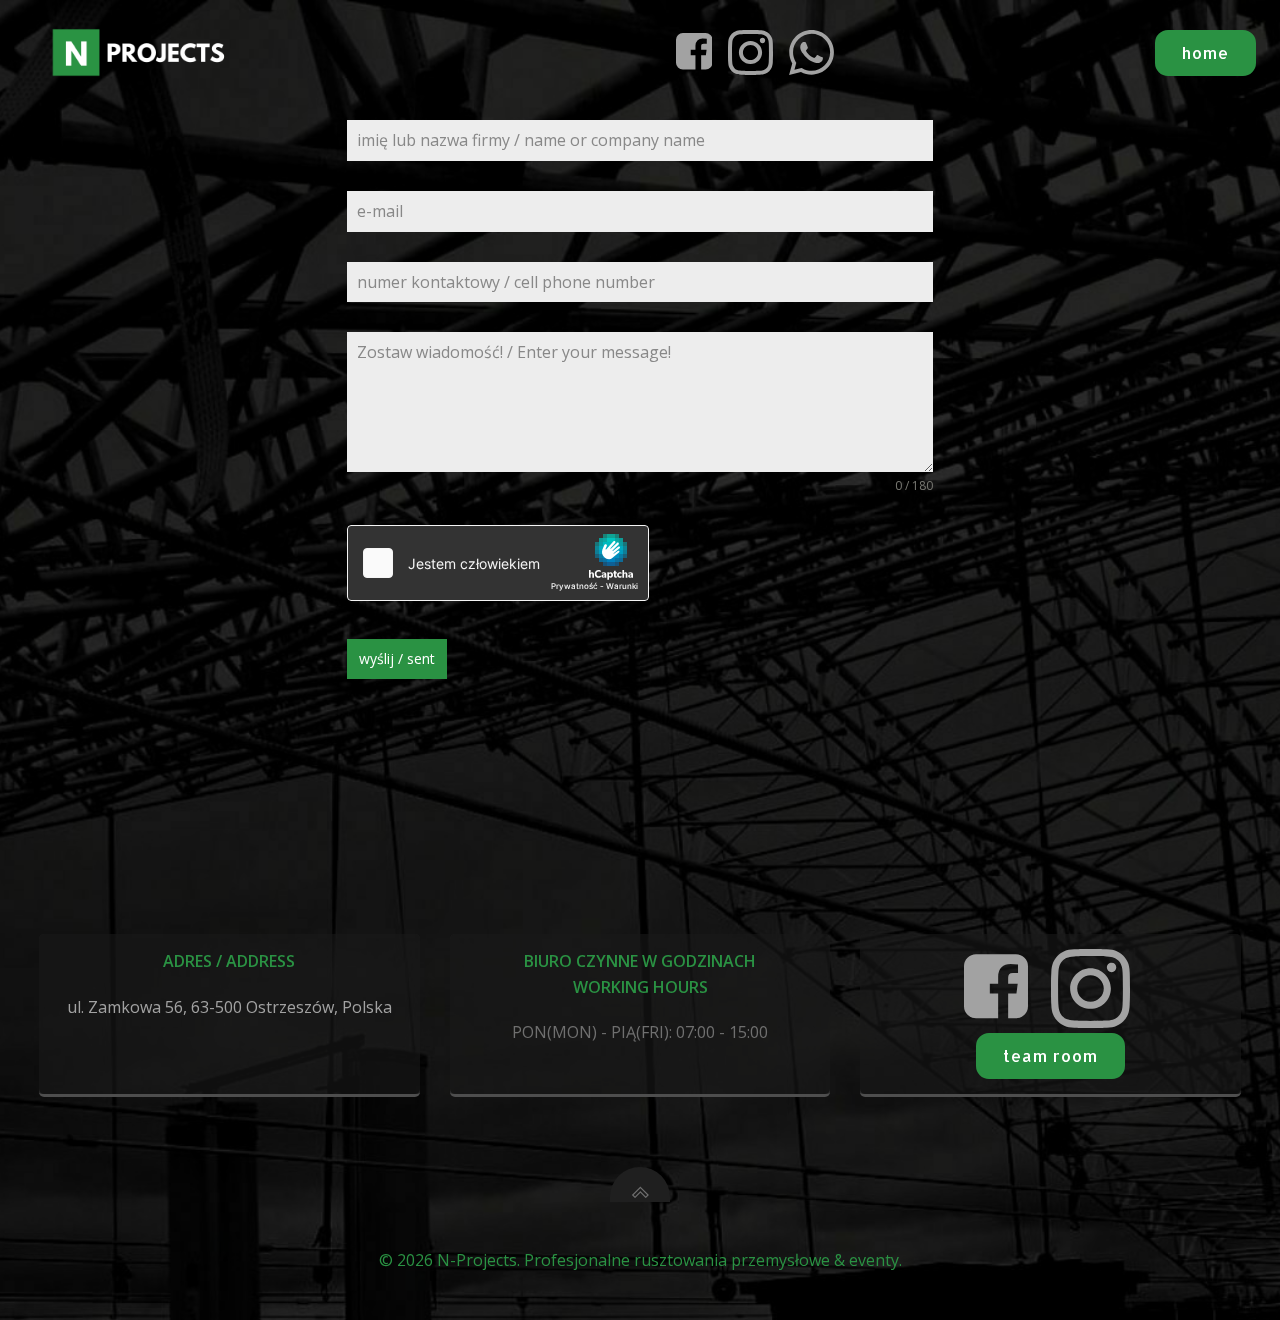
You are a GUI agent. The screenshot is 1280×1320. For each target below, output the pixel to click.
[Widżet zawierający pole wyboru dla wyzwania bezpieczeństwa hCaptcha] (498, 563)
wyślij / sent (397, 658)
